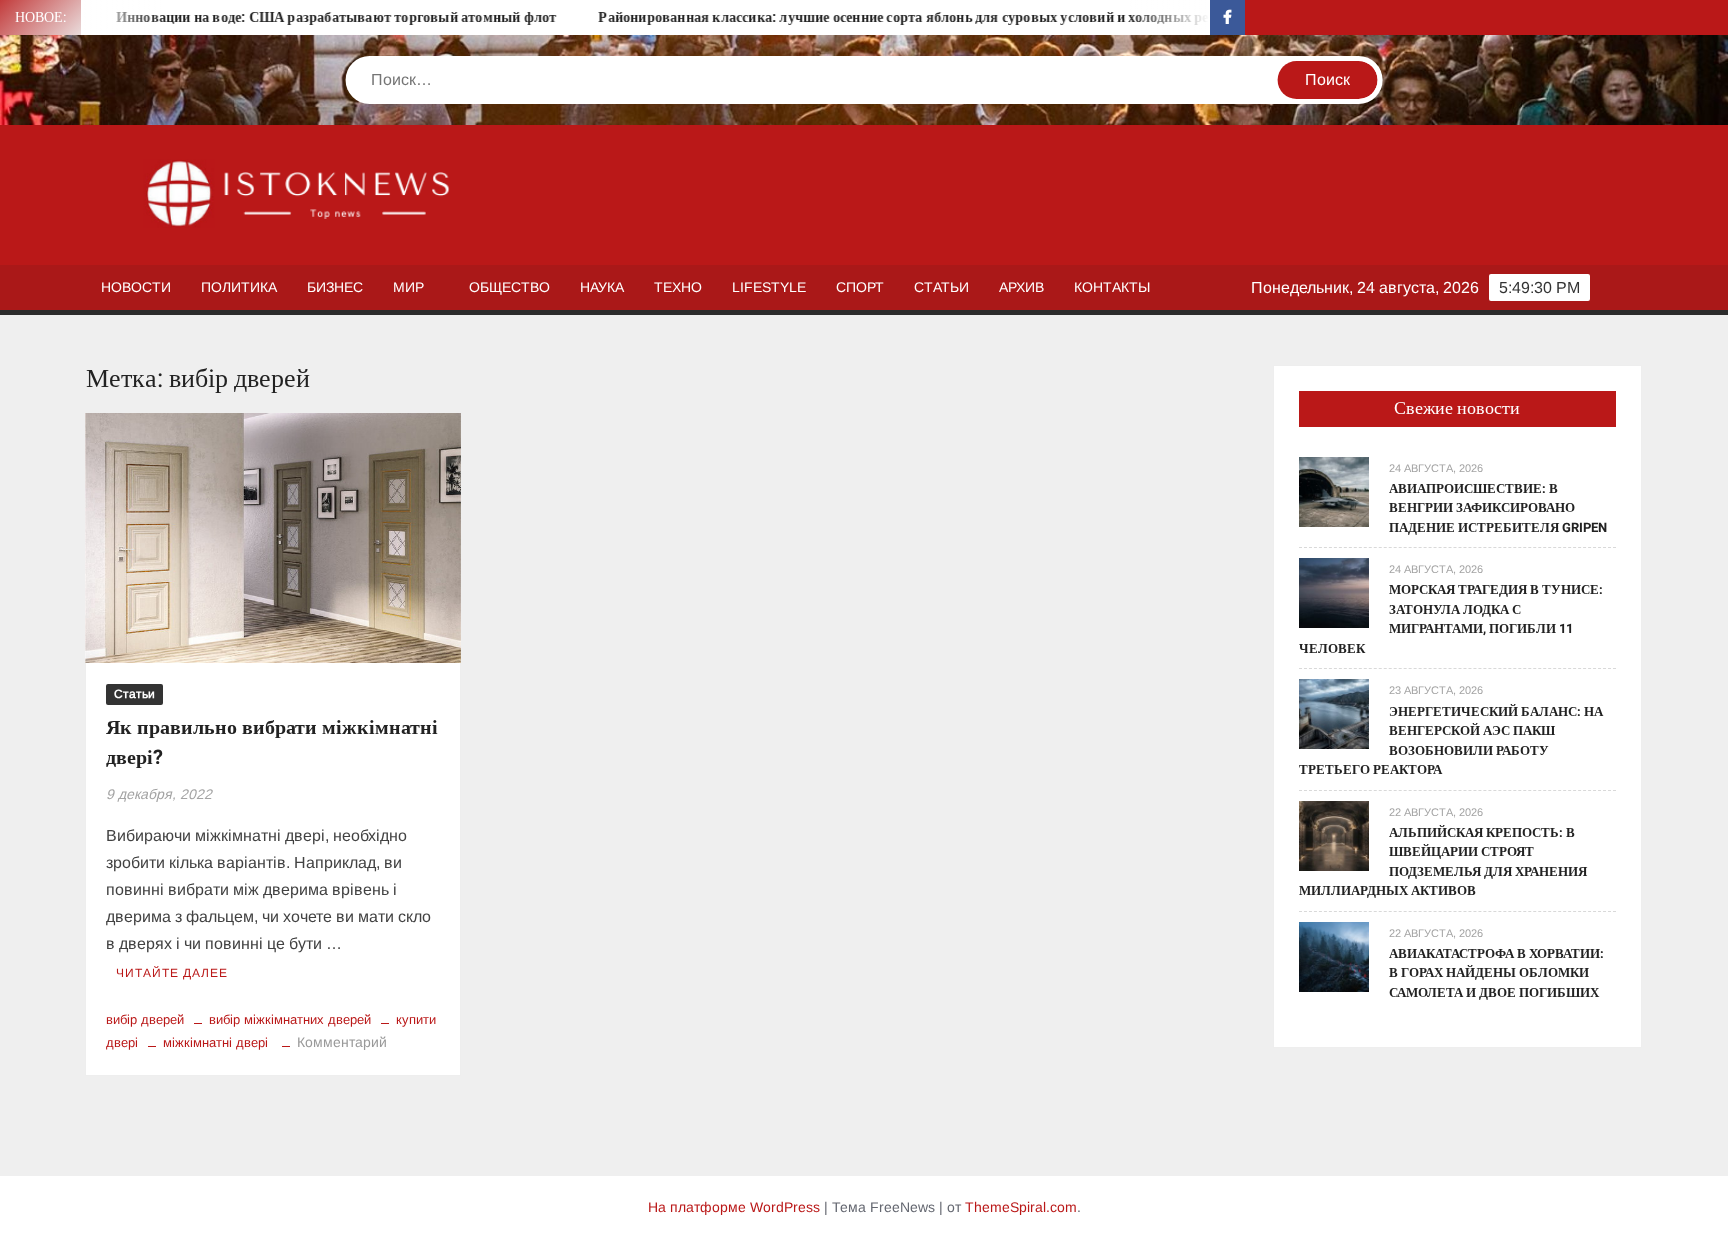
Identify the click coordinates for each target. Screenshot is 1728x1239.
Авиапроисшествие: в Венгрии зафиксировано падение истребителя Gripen (1498, 508)
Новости (136, 287)
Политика (239, 287)
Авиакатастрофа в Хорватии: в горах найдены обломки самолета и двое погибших (1496, 973)
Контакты (1112, 287)
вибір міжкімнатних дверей (290, 1019)
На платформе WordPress (734, 1207)
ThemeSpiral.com (1021, 1207)
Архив (1021, 287)
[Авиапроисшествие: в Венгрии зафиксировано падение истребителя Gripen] (1334, 490)
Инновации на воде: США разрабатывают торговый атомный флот (299, 17)
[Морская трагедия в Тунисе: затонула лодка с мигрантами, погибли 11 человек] (1334, 592)
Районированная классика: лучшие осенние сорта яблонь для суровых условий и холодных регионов (889, 17)
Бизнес (335, 287)
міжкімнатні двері (215, 1042)
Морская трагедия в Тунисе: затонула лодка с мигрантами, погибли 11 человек (1451, 619)
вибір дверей (145, 1019)
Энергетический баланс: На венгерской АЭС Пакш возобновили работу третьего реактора (1451, 741)
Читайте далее (172, 973)
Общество (509, 287)
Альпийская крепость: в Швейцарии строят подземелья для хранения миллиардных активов (1443, 862)
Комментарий (342, 1042)
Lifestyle (769, 287)
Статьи (941, 287)
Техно (678, 287)
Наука (602, 287)
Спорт (860, 287)
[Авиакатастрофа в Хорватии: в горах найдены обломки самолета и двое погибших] (1334, 955)
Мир (408, 287)
